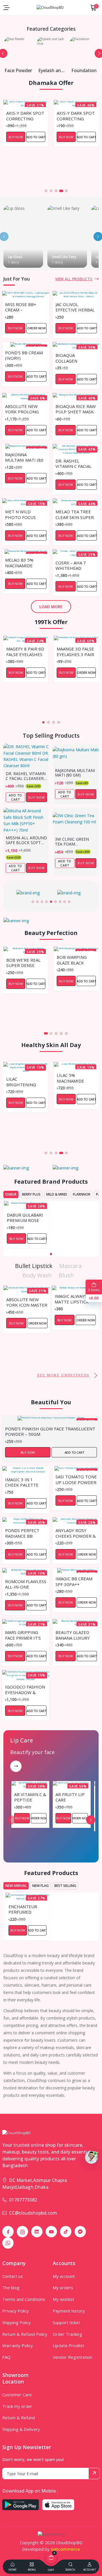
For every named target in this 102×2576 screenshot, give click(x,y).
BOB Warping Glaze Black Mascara (72, 960)
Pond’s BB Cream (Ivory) (24, 355)
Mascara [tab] (70, 1266)
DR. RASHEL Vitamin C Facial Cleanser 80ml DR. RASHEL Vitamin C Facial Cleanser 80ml (76, 463)
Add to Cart (36, 137)
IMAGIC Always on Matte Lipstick (75, 1299)
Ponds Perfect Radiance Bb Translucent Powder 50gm (22, 1533)
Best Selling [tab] (65, 1886)
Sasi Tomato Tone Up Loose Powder (76, 1479)
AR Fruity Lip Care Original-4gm (71, 1797)
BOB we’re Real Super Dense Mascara (23, 962)
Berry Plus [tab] (31, 1194)
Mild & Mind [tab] (57, 1194)
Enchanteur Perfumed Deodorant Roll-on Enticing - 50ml (26, 1909)
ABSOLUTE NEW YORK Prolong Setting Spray (22, 409)
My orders (63, 2288)
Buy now (37, 797)
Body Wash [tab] (37, 1275)
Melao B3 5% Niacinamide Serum (19, 562)
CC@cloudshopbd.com (33, 2213)
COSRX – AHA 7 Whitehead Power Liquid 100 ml (76, 565)
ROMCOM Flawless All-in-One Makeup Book (26, 1584)
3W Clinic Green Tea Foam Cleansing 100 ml (74, 842)
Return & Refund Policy (25, 2334)
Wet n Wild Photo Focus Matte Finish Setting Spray (21, 514)
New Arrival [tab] (16, 1886)
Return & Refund (19, 2418)
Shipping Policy (17, 2322)
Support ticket (66, 2322)
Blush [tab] (66, 1275)
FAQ (6, 2357)
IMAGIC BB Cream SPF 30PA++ (74, 1581)
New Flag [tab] (41, 1886)
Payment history (69, 2311)
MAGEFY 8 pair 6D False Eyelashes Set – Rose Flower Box (25, 651)
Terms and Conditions (24, 2299)
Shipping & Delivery (21, 2429)
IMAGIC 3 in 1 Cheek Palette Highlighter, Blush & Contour (25, 1482)
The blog (11, 2288)
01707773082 (23, 2200)
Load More (51, 607)
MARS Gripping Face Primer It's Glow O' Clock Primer (23, 1635)
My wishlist (63, 2299)
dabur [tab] (11, 1194)
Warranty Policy (18, 2345)
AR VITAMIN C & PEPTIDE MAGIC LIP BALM (30, 1797)
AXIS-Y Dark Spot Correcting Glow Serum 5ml (25, 116)
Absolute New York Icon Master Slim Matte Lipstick (27, 1302)
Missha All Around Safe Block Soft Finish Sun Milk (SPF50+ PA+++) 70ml (26, 840)
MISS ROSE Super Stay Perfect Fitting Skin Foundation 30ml (75, 116)
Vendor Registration (72, 2357)
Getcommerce (65, 2549)
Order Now (86, 137)
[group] (31, 893)
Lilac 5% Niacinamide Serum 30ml (20, 1078)
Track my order (17, 2406)
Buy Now (16, 137)
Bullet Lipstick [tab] (34, 1266)
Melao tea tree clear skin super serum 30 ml (75, 514)
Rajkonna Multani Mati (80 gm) (24, 457)
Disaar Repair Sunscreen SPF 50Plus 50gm (73, 1078)
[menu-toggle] (7, 8)
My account (64, 2276)
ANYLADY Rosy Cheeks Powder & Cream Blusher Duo (76, 1533)
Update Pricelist (68, 2345)
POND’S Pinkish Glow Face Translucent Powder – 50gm (50, 1431)
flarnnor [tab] (82, 1194)
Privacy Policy (16, 2311)
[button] (41, 191)
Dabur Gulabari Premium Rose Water (25, 1217)
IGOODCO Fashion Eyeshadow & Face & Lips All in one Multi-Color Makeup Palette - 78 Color (25, 1689)
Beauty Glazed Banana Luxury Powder (73, 1635)
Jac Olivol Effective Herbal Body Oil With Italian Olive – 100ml (75, 307)
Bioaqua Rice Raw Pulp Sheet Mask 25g (76, 409)
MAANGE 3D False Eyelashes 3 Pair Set (75, 651)
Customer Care (17, 2395)
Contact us (13, 2276)
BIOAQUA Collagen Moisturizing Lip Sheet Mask (75, 358)
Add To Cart (15, 797)
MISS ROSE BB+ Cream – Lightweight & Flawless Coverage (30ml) (24, 307)
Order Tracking (67, 2334)
